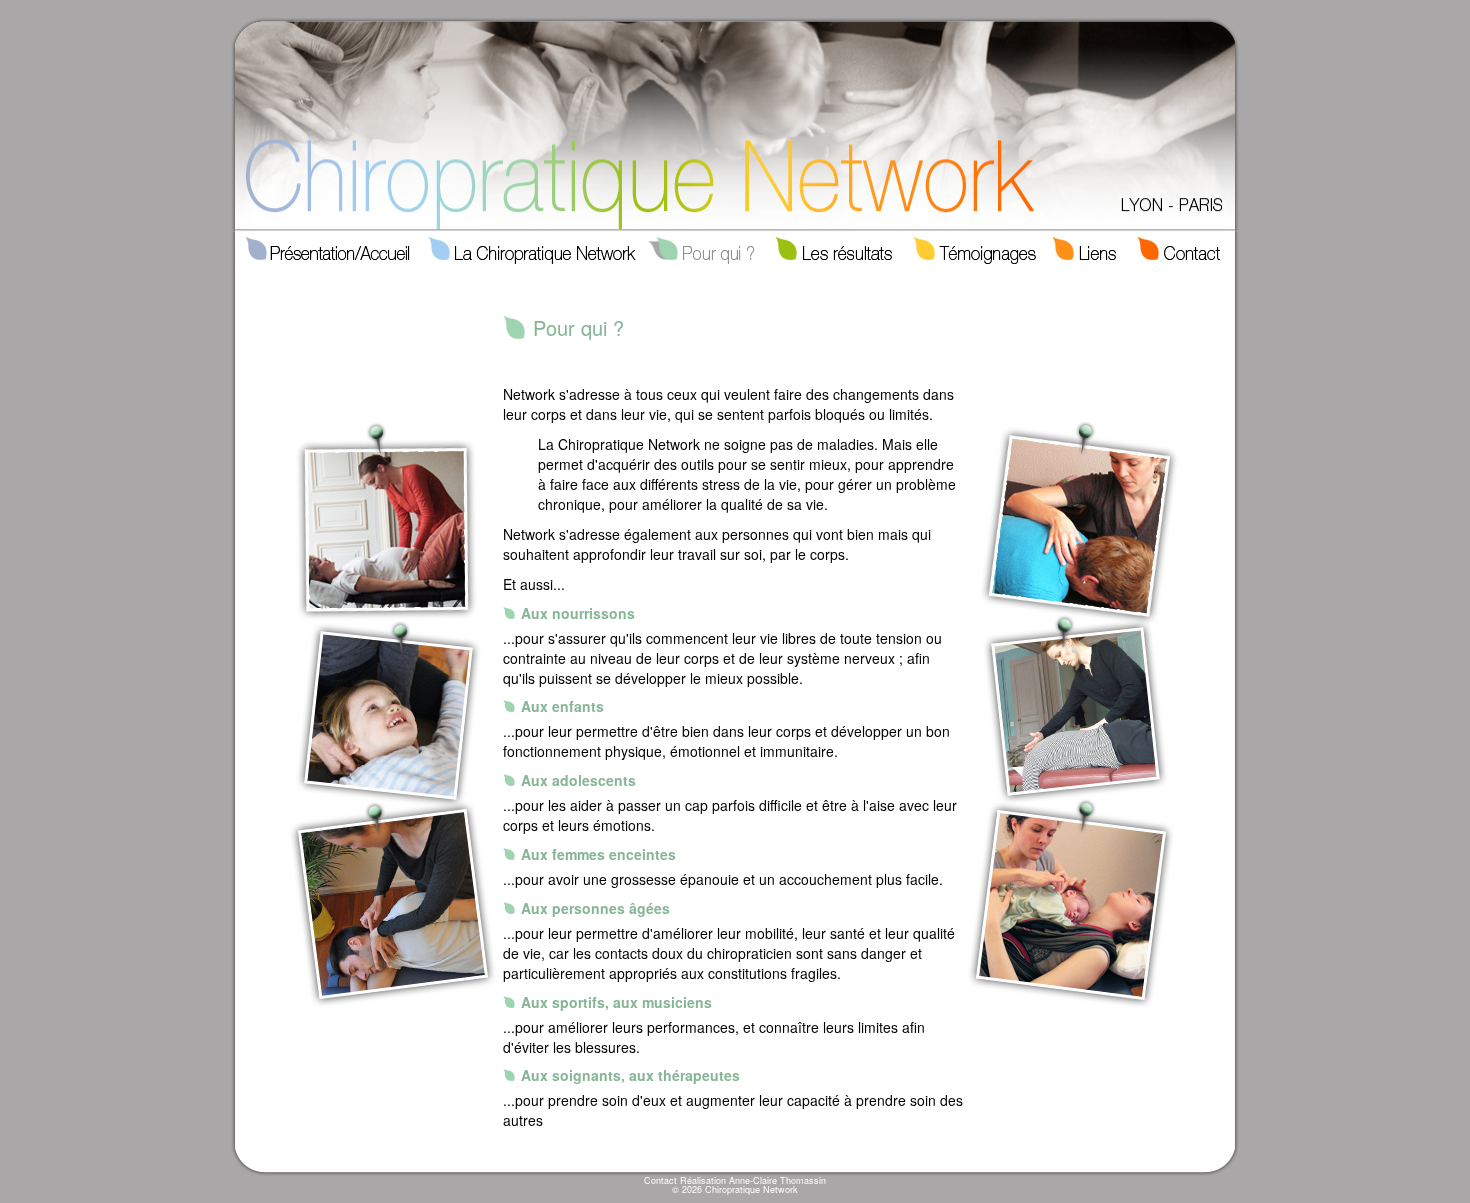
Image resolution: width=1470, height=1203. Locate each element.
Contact (660, 1180)
